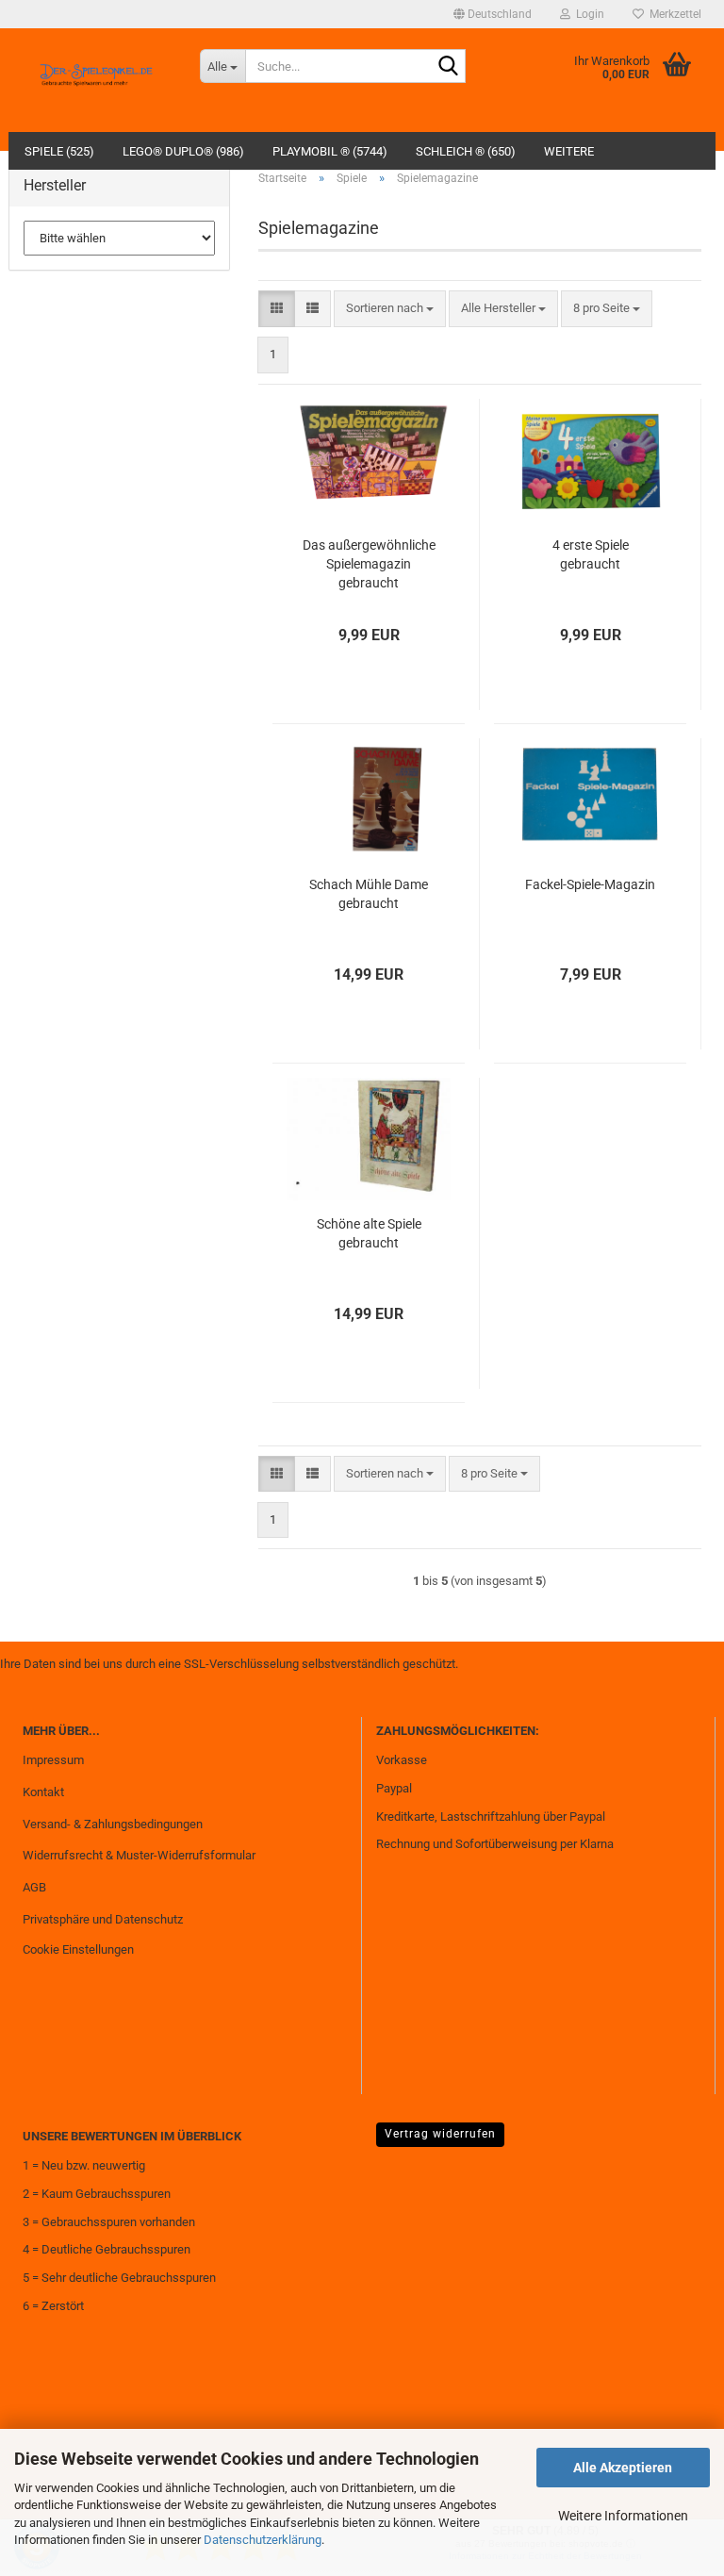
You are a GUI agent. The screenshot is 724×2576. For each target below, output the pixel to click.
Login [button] (587, 14)
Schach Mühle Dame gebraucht (369, 894)
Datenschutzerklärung (263, 2540)
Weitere (569, 151)
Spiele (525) (59, 151)
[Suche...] (448, 67)
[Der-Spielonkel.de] (97, 80)
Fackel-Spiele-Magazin (590, 884)
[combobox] (390, 309)
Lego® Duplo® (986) (183, 151)
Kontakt (43, 1792)
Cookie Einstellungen (78, 1949)
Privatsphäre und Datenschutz (103, 1919)
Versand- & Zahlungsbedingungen (113, 1824)
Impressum (53, 1760)
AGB (34, 1887)
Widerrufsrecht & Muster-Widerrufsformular (139, 1855)
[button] (493, 14)
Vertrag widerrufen (440, 2134)
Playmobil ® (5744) (330, 151)
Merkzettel (673, 14)
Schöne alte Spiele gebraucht (369, 1233)
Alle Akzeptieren (623, 2468)
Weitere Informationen (623, 2516)
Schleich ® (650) (466, 151)
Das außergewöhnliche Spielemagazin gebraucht (369, 564)
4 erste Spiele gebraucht (591, 554)
